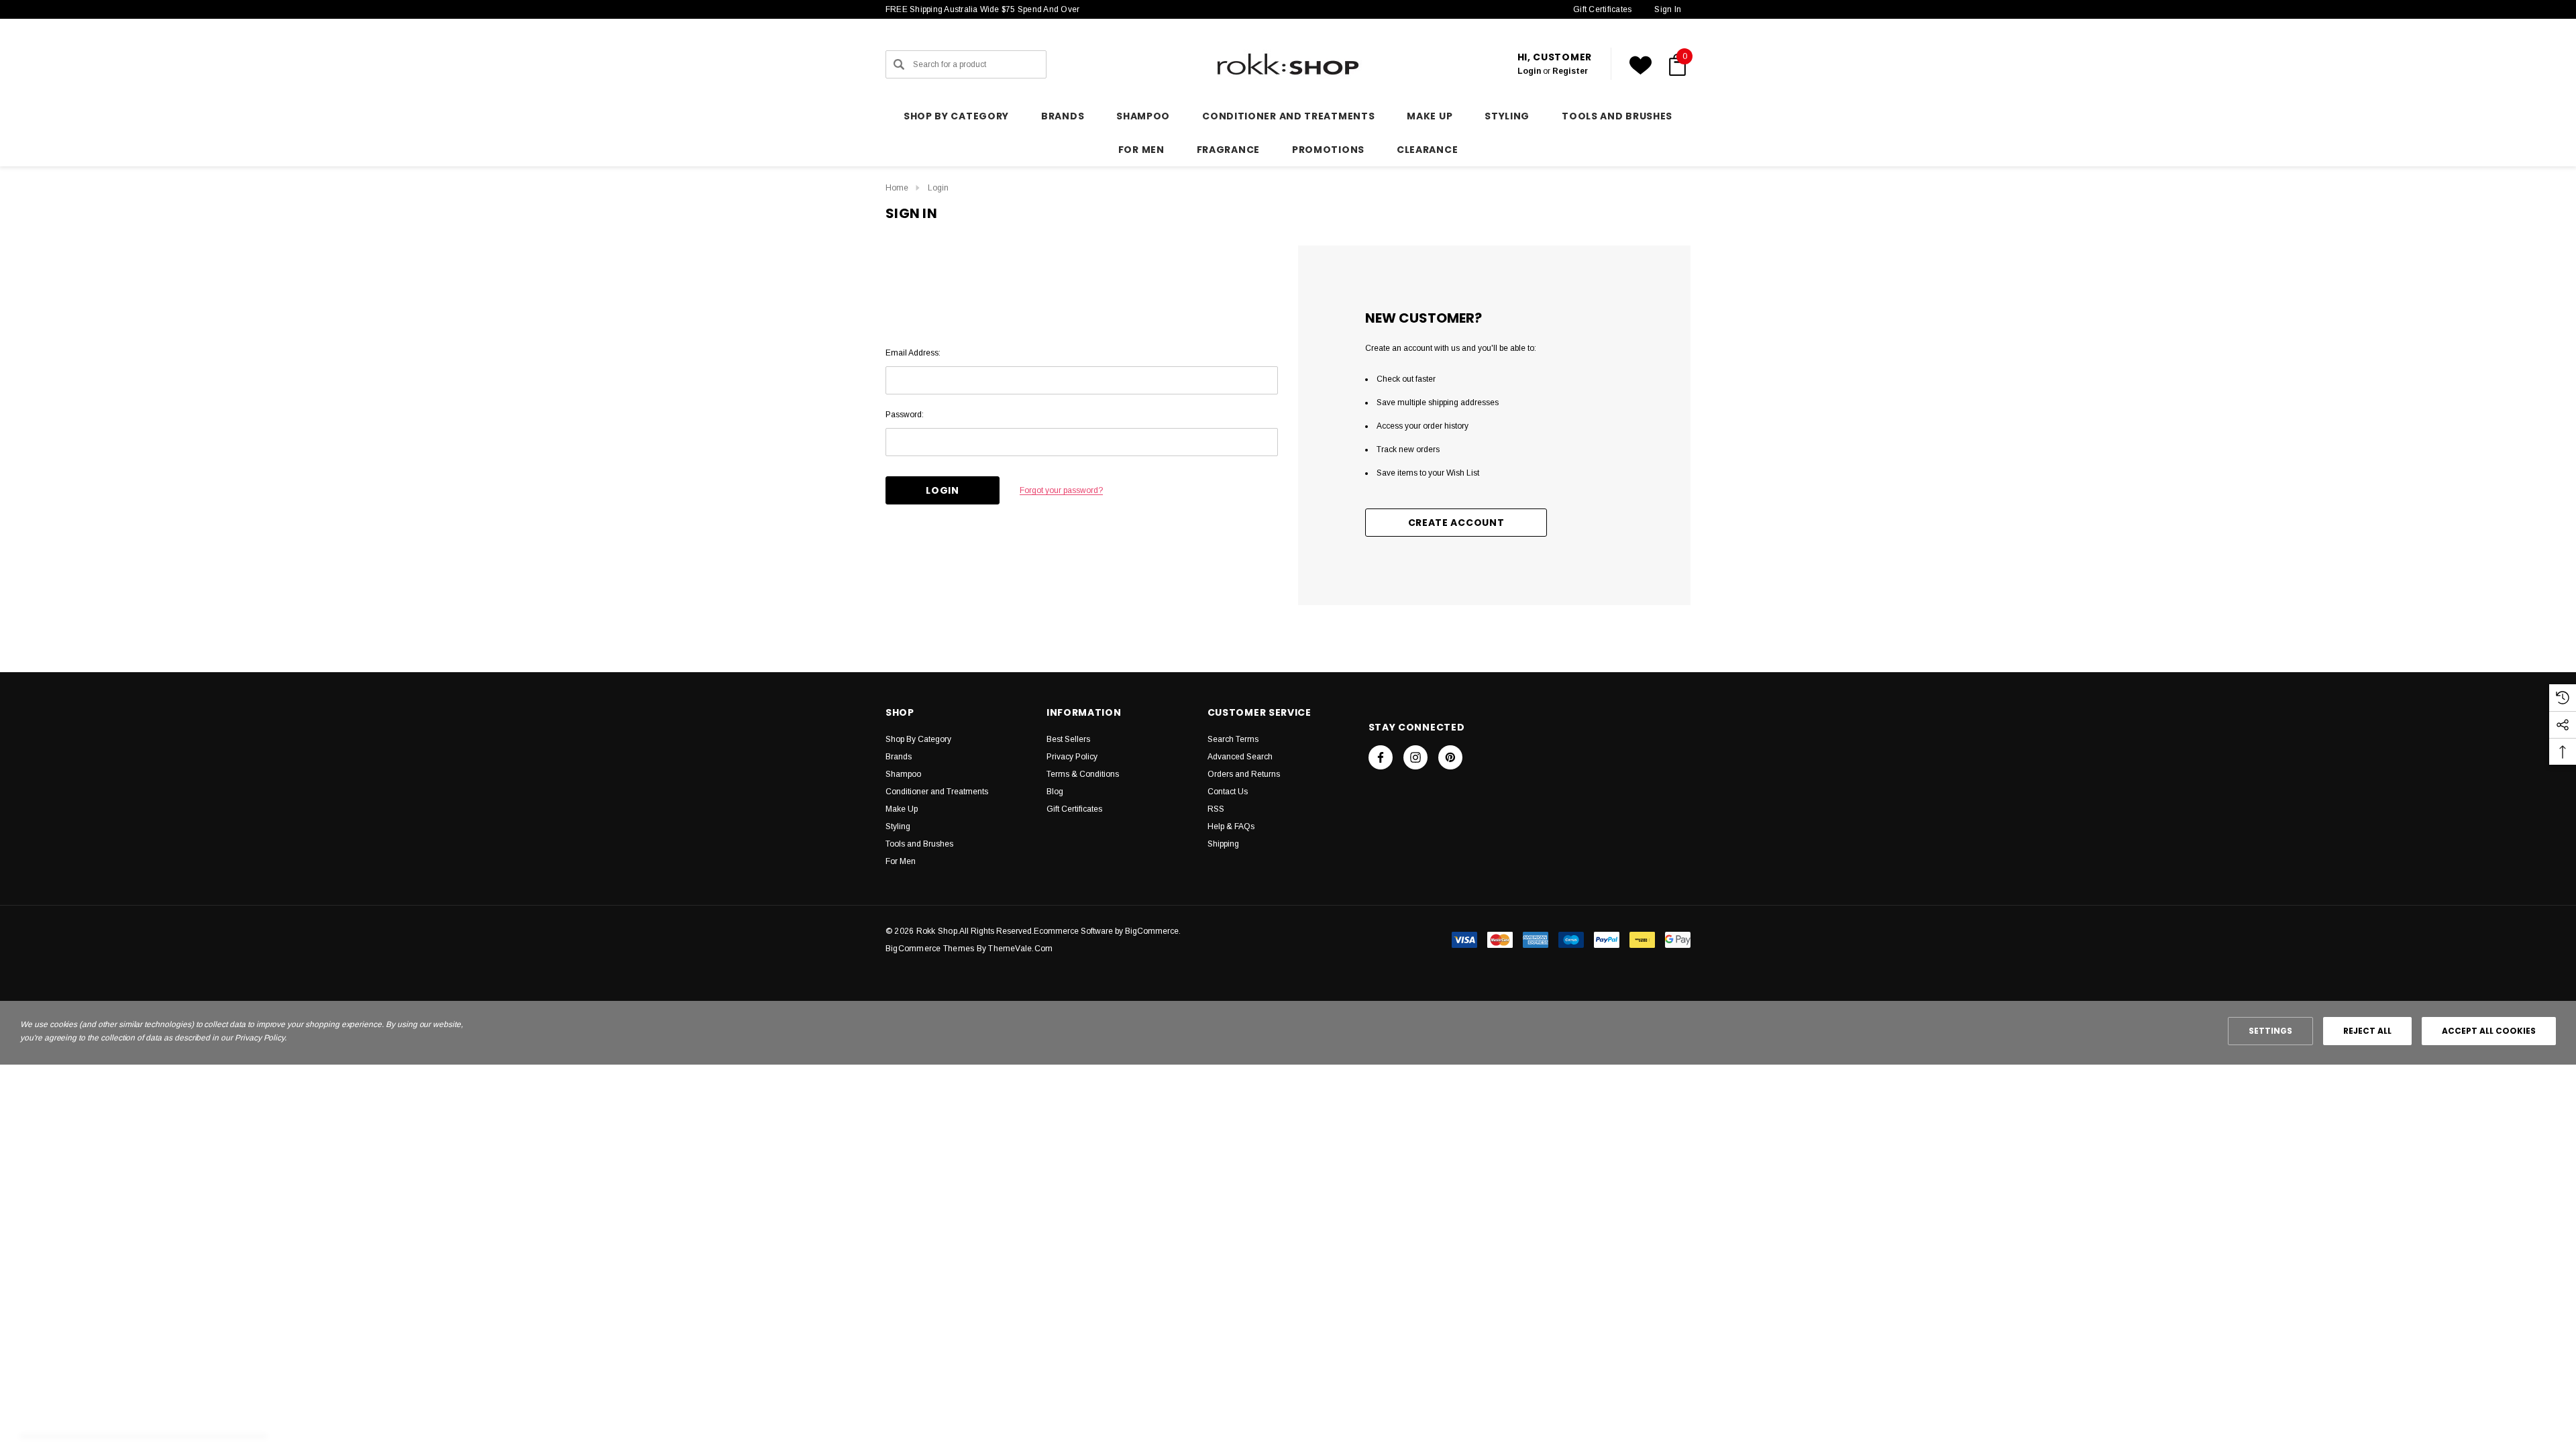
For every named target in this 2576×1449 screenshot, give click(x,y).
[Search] (899, 64)
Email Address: (913, 353)
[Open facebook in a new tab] (1381, 757)
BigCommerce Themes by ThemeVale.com (969, 949)
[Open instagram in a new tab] (1415, 757)
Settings (2270, 1031)
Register (1570, 71)
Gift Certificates (1602, 9)
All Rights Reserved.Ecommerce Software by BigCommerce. (1070, 931)
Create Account (1456, 523)
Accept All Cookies (2489, 1031)
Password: (905, 415)
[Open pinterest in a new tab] (1450, 757)
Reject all (2367, 1031)
